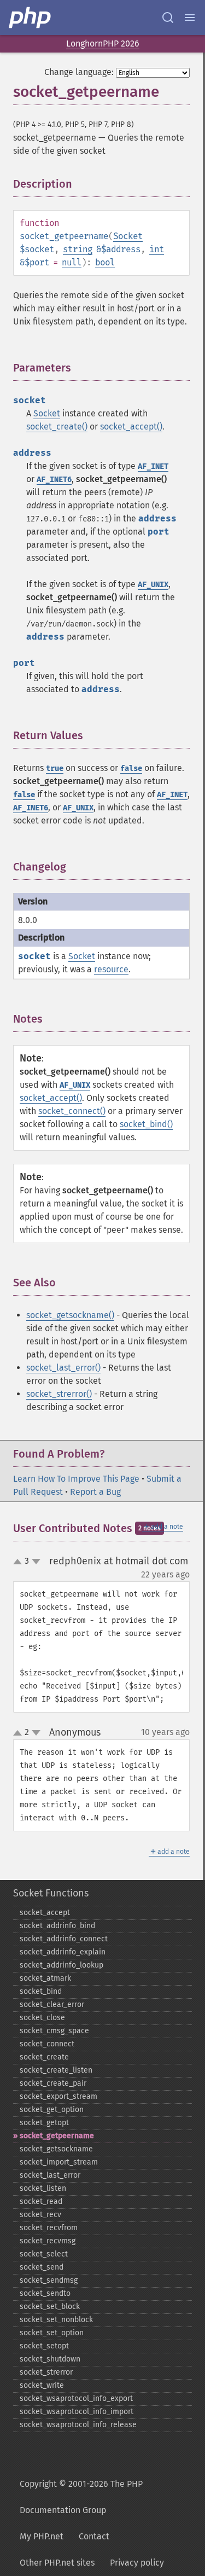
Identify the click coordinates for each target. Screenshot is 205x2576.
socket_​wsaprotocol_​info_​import (77, 2412)
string (78, 249)
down (36, 1562)
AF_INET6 (54, 480)
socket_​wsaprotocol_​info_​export (76, 2398)
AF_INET (153, 466)
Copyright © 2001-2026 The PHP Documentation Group (81, 2497)
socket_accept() (131, 427)
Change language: (79, 72)
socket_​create (44, 2057)
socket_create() (57, 427)
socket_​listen (43, 2188)
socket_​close (42, 2018)
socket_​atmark (45, 1978)
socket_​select (44, 2254)
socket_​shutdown (50, 2359)
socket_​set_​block (50, 2307)
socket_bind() (146, 1124)
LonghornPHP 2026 (103, 43)
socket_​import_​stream (59, 2162)
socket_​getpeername (57, 2136)
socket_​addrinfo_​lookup (61, 1965)
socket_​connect (47, 2044)
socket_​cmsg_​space (54, 2031)
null (72, 262)
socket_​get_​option (52, 2110)
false (131, 768)
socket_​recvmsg (48, 2241)
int (157, 249)
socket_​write (42, 2385)
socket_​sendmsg (49, 2280)
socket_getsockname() (70, 1315)
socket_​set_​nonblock (56, 2320)
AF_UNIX (153, 585)
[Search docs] (168, 18)
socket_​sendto (45, 2293)
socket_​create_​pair (53, 2083)
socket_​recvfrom (49, 2228)
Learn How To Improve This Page (76, 1479)
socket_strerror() (59, 1394)
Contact (94, 2536)
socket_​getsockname (56, 2149)
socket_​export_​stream (58, 2096)
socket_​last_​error (50, 2175)
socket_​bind (41, 1991)
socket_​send (42, 2267)
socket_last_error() (63, 1368)
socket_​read (41, 2201)
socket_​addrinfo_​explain (63, 1952)
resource (111, 969)
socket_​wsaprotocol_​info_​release (78, 2425)
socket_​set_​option (52, 2333)
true (55, 768)
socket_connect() (72, 1111)
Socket (128, 236)
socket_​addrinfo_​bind (57, 1926)
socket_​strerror (46, 2372)
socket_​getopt (44, 2123)
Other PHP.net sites (57, 2563)
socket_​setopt (44, 2346)
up (20, 1562)
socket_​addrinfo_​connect (64, 1939)
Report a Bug (95, 1492)
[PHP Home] (31, 18)
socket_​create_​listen (56, 2070)
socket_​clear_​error (52, 2004)
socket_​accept (45, 1913)
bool (105, 262)
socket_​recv (40, 2215)
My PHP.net (42, 2536)
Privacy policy (137, 2563)
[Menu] (190, 18)
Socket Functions (51, 1893)
